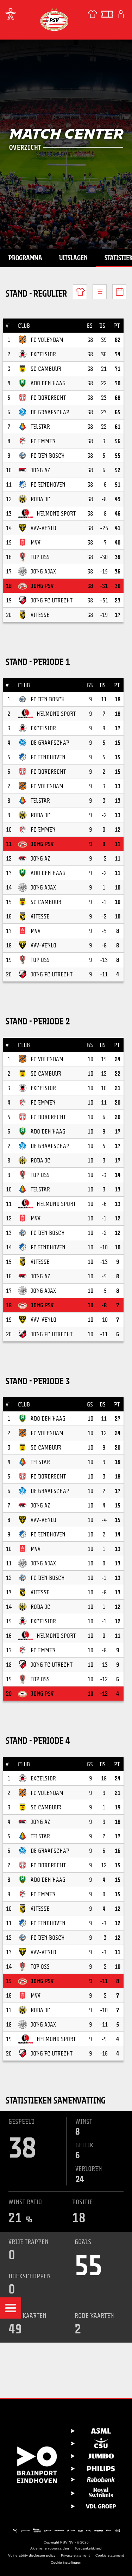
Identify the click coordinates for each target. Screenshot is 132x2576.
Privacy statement (75, 2555)
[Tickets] (107, 14)
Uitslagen (73, 258)
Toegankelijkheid (88, 2548)
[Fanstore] (93, 14)
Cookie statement (110, 2555)
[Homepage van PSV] (54, 19)
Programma (25, 258)
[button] (11, 2308)
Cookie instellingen (66, 2562)
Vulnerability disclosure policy (32, 2555)
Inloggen (121, 14)
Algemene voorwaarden (50, 2548)
